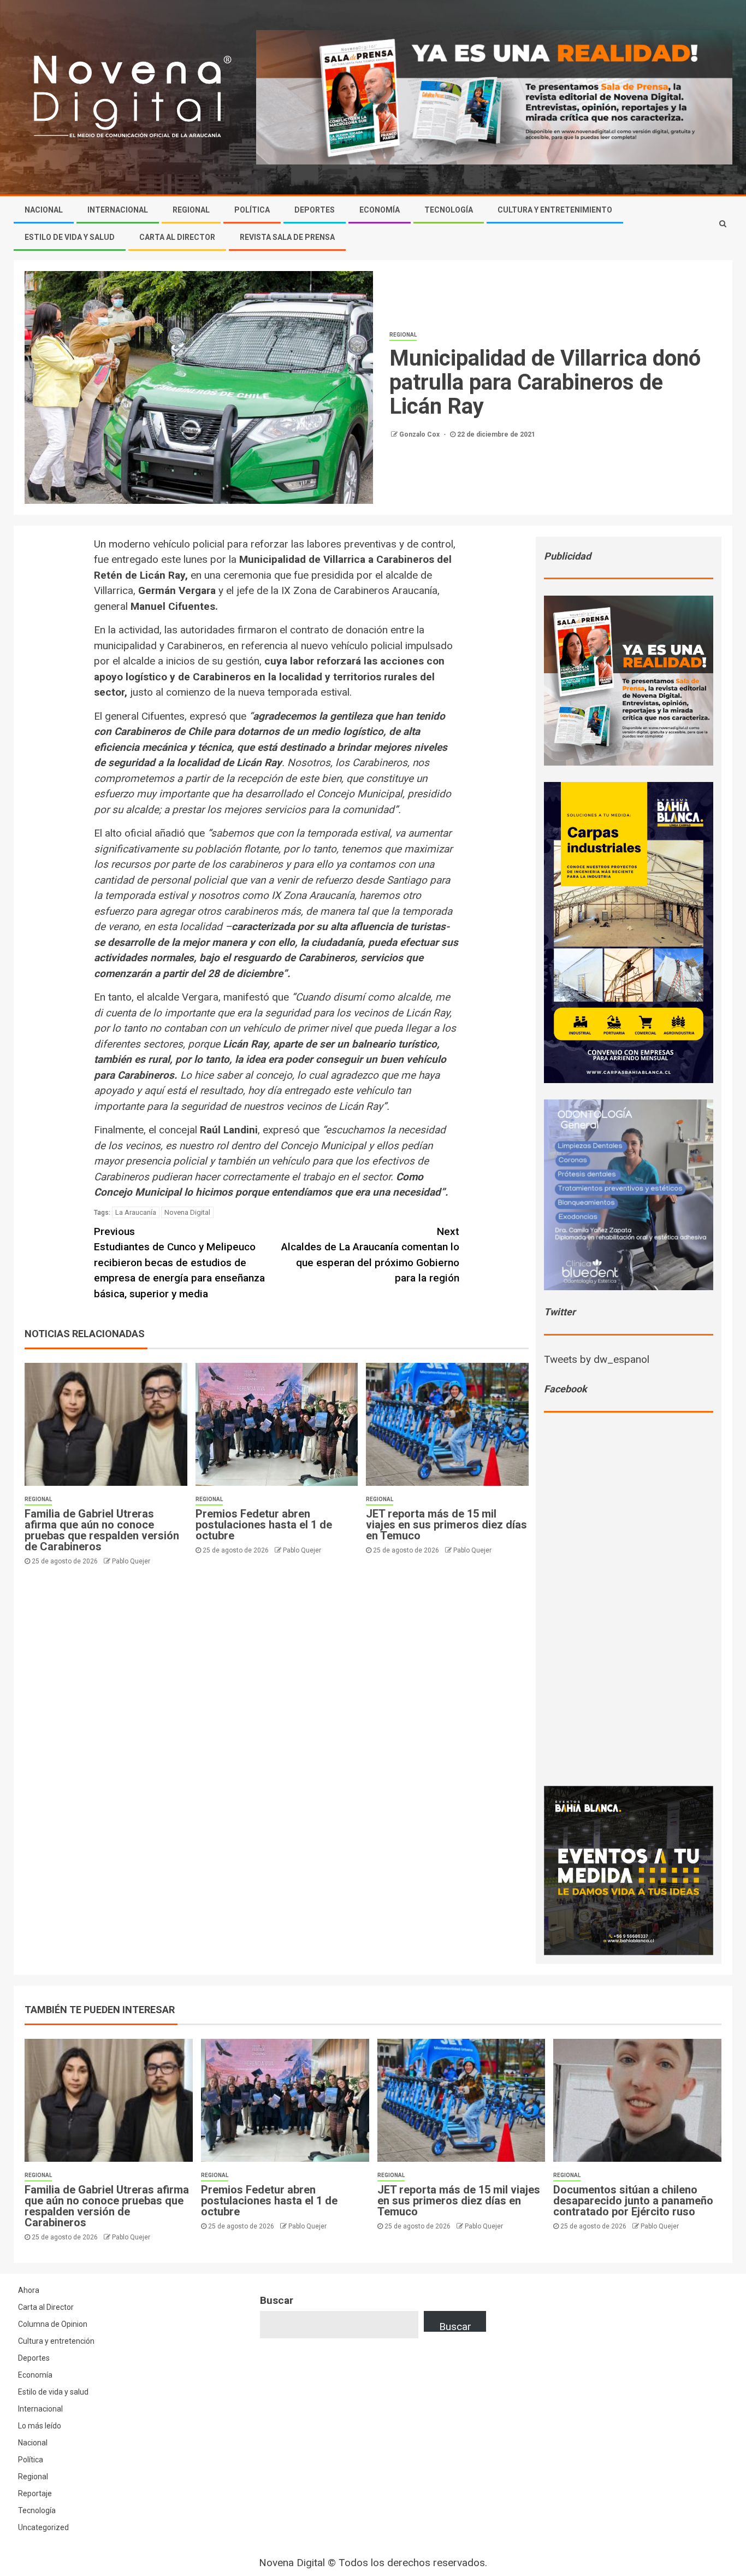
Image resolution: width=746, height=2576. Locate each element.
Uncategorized (43, 2527)
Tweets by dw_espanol (597, 1359)
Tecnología (449, 210)
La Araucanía (136, 1212)
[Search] (723, 224)
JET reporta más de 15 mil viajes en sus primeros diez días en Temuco (446, 1525)
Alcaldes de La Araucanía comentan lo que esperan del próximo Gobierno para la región (370, 1255)
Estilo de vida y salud (53, 2392)
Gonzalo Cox (420, 434)
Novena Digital (187, 1212)
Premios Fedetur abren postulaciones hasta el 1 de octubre (264, 1525)
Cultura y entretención (56, 2341)
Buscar (277, 2300)
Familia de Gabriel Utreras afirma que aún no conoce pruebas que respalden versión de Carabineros (102, 1530)
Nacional (44, 210)
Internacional (118, 210)
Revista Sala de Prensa (287, 237)
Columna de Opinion (53, 2324)
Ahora (29, 2290)
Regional (191, 210)
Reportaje (35, 2493)
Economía (380, 210)
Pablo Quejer (131, 1561)
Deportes (315, 210)
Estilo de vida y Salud (70, 237)
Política (252, 210)
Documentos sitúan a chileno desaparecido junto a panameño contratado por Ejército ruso (633, 2201)
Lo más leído (40, 2426)
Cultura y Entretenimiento (555, 210)
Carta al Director (177, 237)
